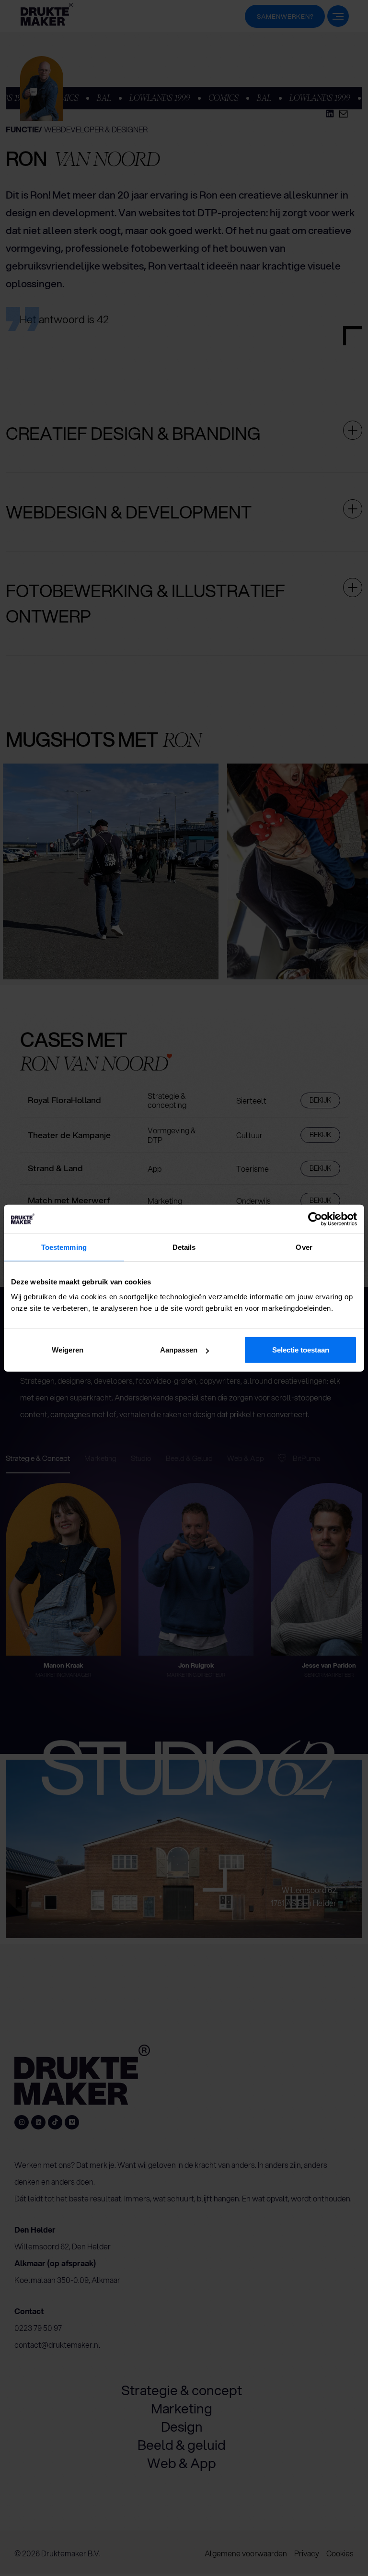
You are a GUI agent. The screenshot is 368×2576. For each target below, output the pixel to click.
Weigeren (68, 1350)
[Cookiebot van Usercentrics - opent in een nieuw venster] (315, 1219)
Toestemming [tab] (64, 1247)
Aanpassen (179, 1350)
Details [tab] (184, 1247)
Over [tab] (304, 1247)
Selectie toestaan (301, 1350)
